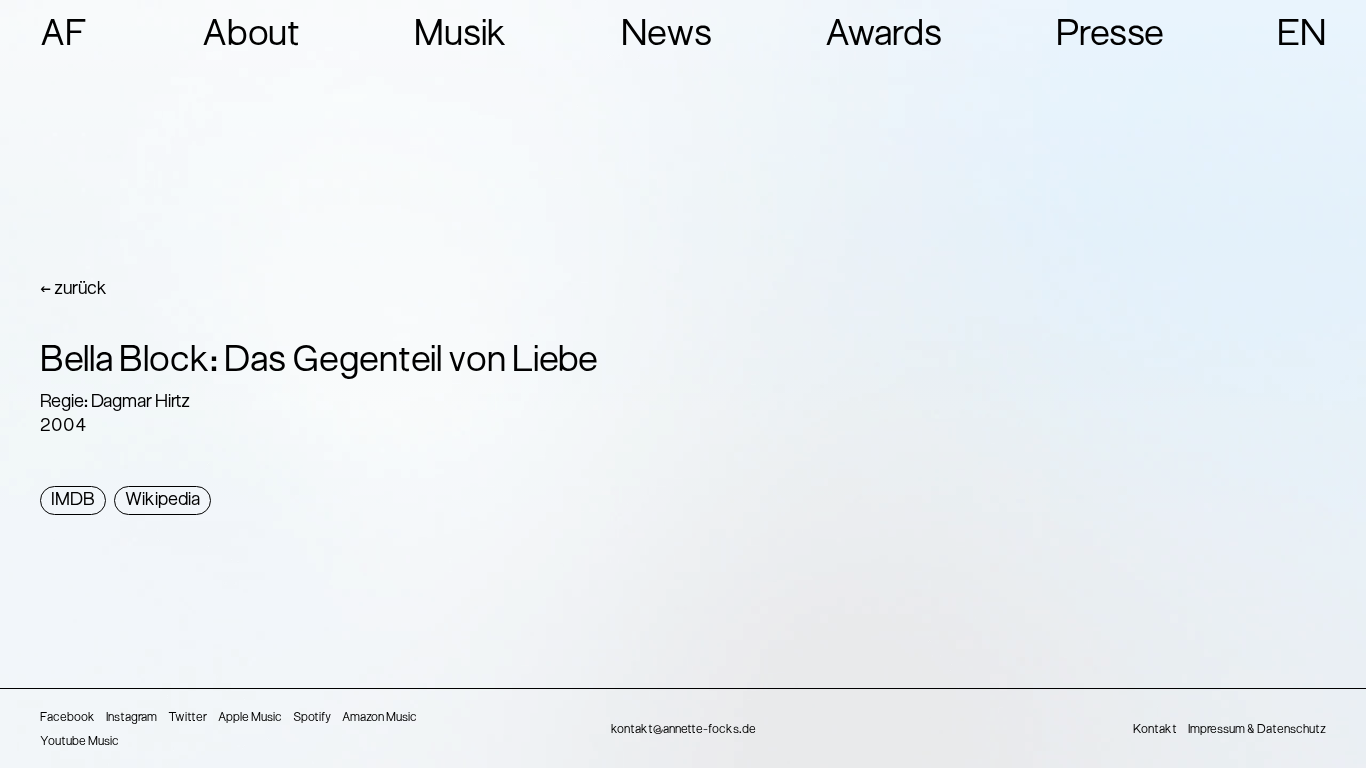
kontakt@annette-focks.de (683, 730)
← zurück (73, 289)
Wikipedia (162, 500)
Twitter (187, 718)
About (251, 36)
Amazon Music (379, 718)
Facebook (67, 718)
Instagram (131, 718)
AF (64, 36)
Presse (1110, 36)
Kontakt (1155, 730)
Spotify (312, 718)
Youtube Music (79, 742)
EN (1301, 36)
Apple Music (250, 718)
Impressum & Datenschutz (1257, 730)
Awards (883, 36)
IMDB (73, 500)
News (666, 36)
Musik (460, 36)
